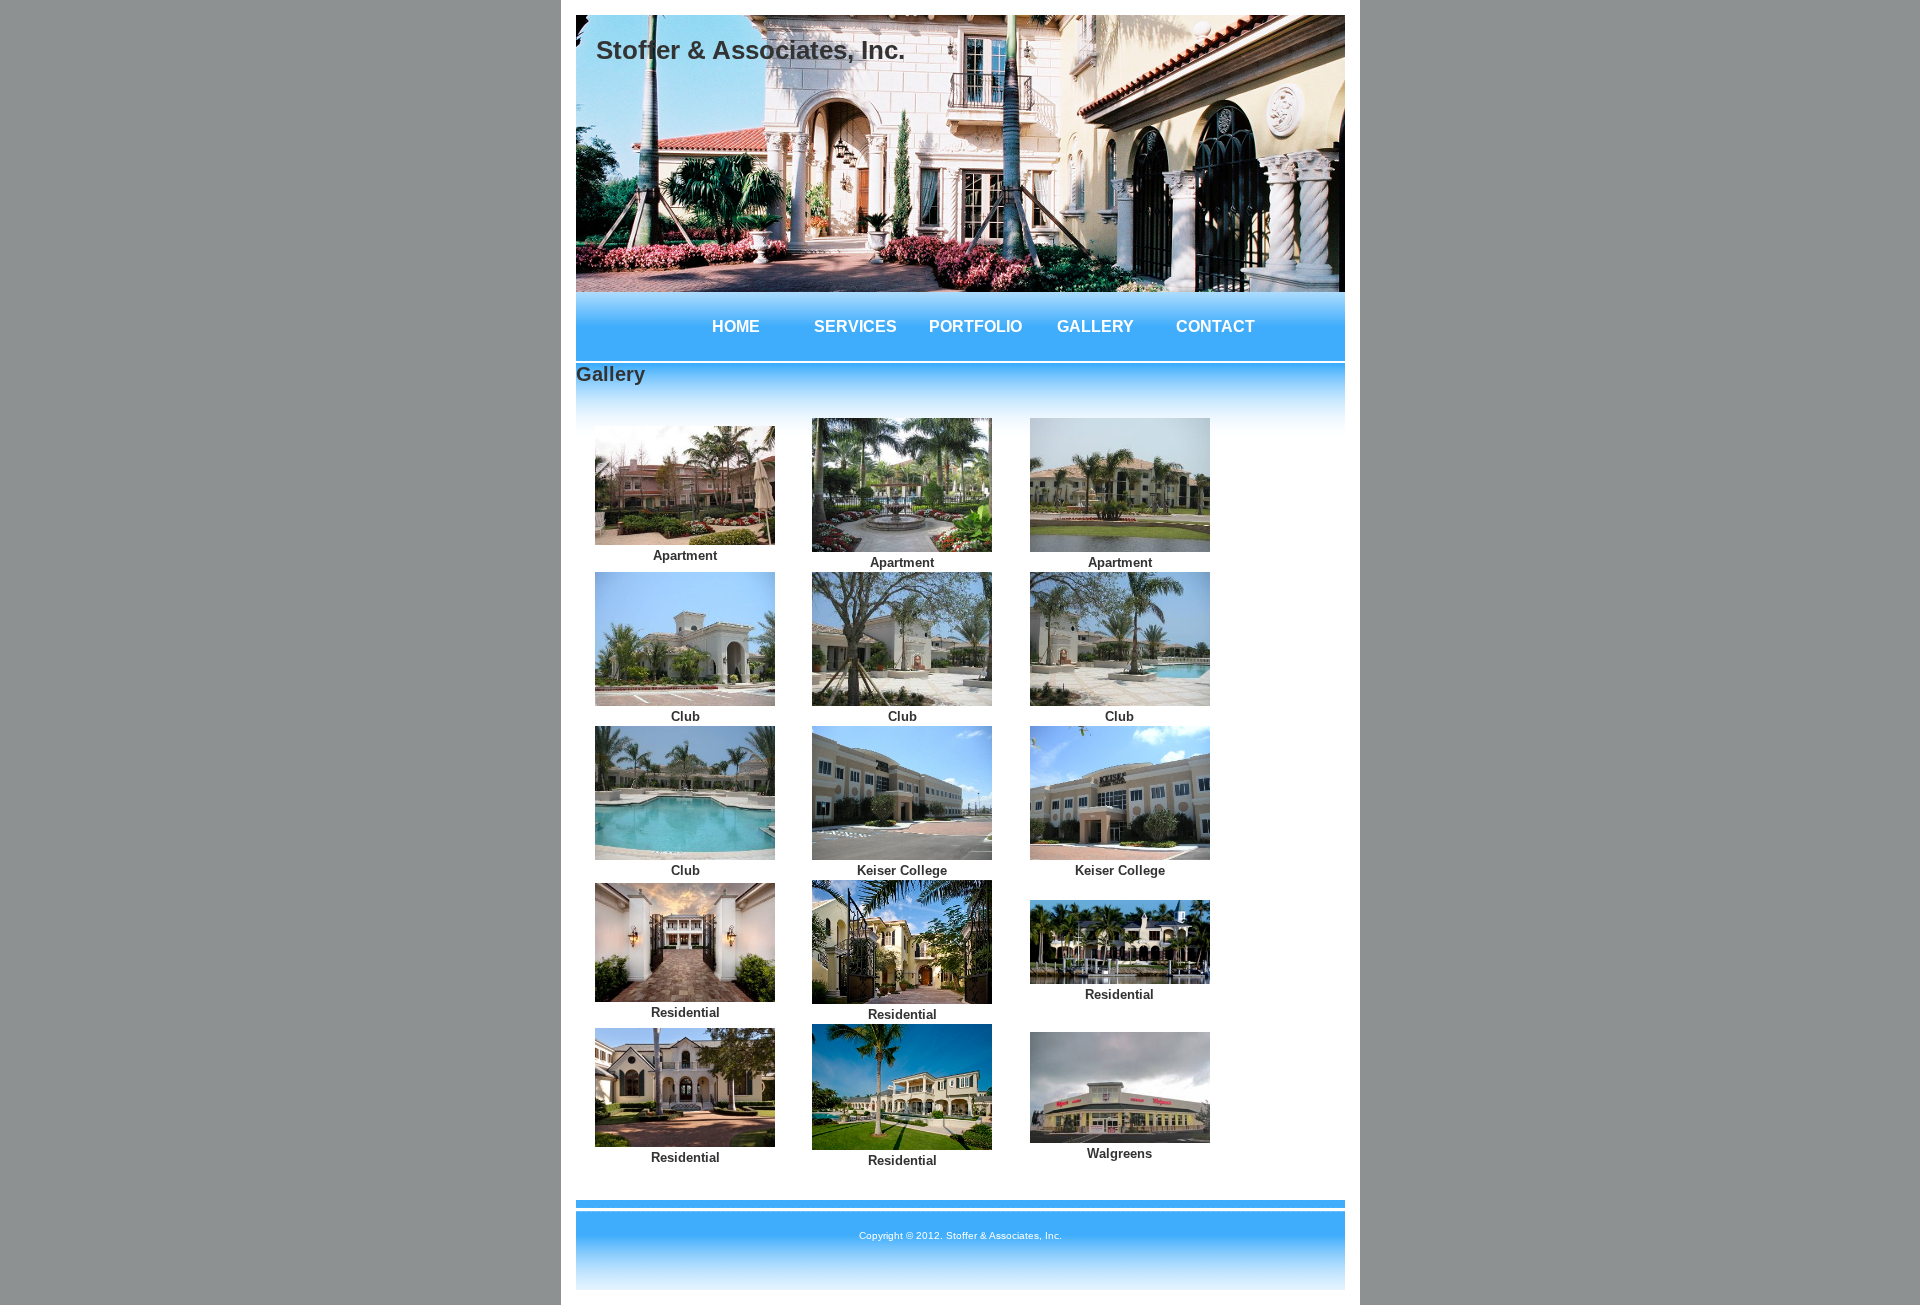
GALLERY (1095, 326)
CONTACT (1215, 326)
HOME (736, 326)
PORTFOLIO (975, 326)
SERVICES (855, 326)
